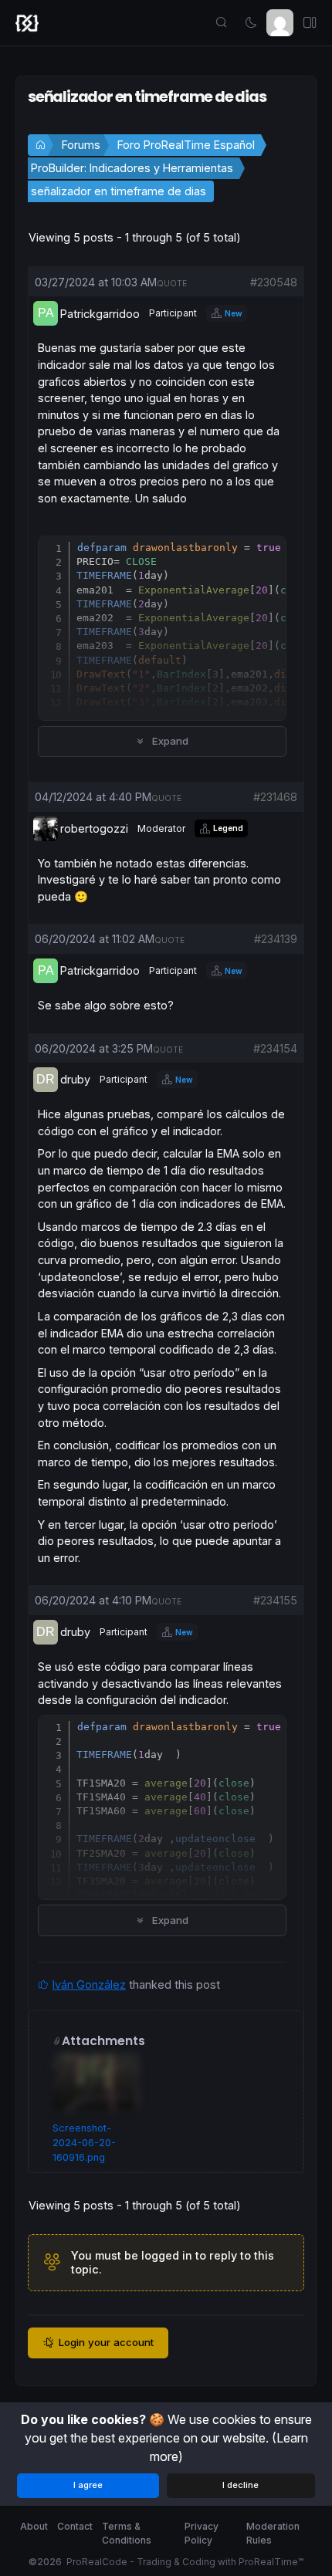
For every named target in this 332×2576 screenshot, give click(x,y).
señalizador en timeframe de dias (119, 191)
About (34, 2526)
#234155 (275, 1600)
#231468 (275, 797)
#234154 (275, 1048)
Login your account (106, 2342)
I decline (241, 2485)
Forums (81, 145)
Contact (75, 2526)
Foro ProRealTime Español (186, 145)
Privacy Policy (202, 2533)
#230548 (274, 282)
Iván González (89, 1984)
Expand (169, 741)
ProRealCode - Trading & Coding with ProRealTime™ (185, 2562)
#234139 (276, 939)
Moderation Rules (273, 2533)
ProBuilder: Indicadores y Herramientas (132, 168)
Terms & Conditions (127, 2533)
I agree (88, 2485)
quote (172, 283)
